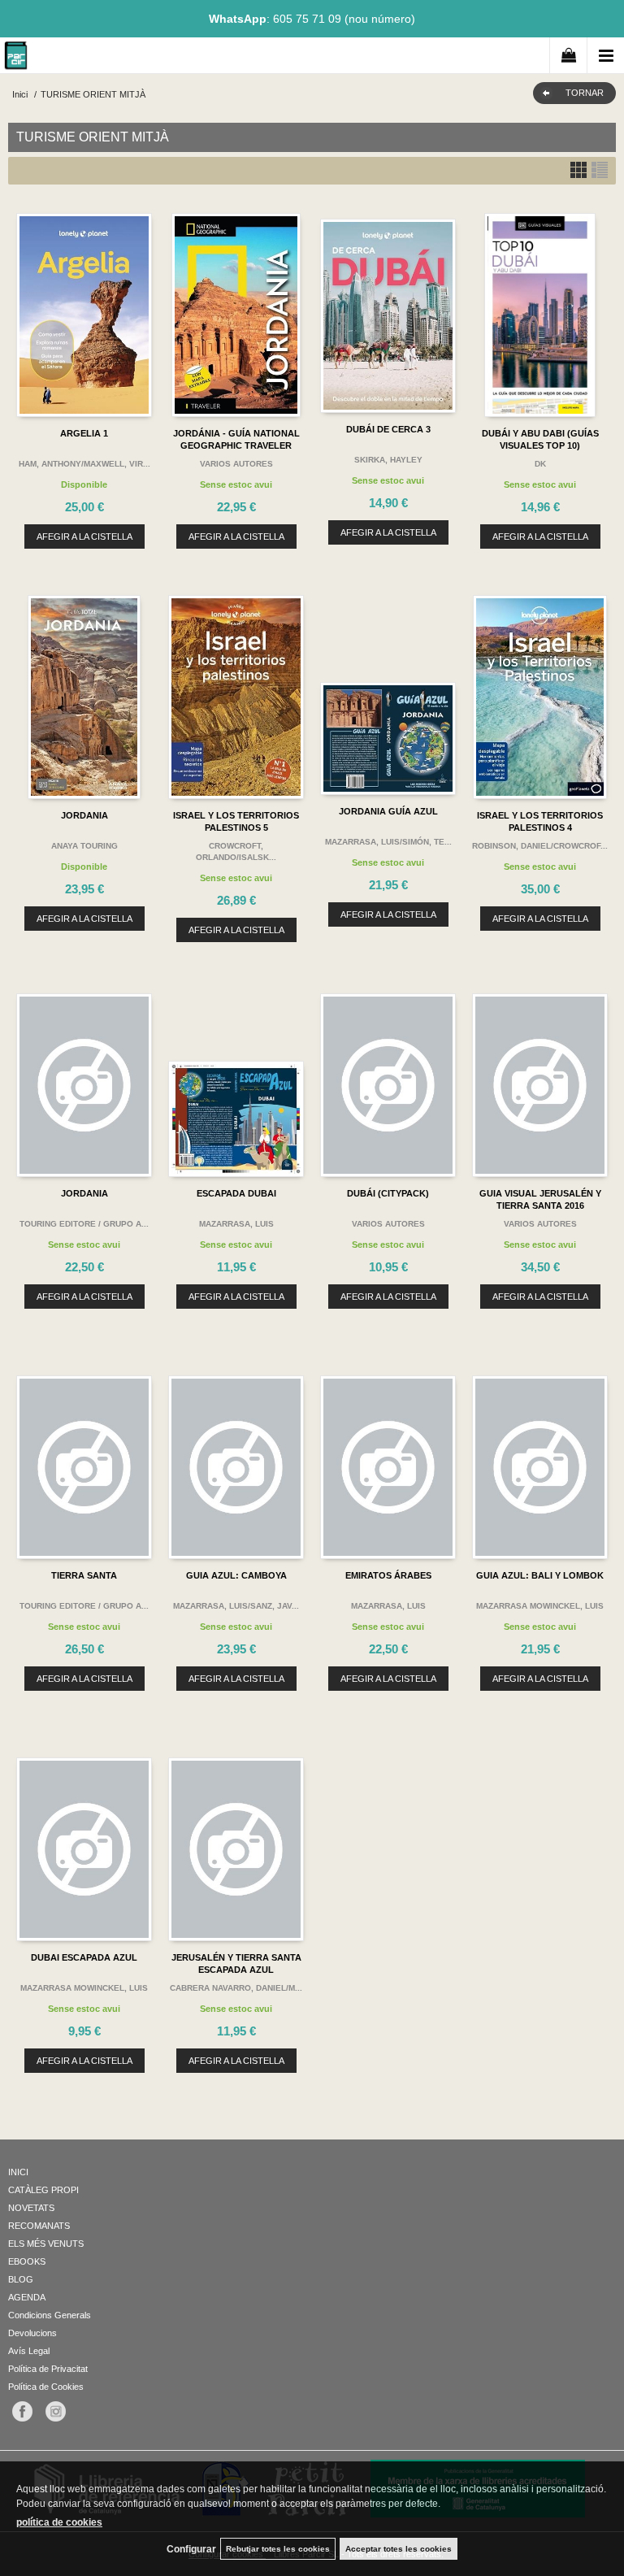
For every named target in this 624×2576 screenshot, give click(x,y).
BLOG (21, 2279)
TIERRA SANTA (84, 1575)
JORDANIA (84, 815)
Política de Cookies (46, 2387)
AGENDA (27, 2297)
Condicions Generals (50, 2315)
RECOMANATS (39, 2226)
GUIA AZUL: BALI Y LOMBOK (540, 1575)
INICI (18, 2172)
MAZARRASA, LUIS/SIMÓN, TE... (388, 842)
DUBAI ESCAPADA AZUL (84, 1957)
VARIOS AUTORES (236, 464)
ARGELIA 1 (84, 433)
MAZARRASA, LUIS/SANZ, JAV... (236, 1606)
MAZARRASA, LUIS (236, 1224)
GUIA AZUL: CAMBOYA (236, 1575)
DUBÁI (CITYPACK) (388, 1193)
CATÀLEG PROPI (43, 2190)
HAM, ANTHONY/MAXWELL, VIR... (84, 464)
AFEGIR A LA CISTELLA (84, 536)
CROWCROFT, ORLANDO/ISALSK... (236, 851)
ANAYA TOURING (84, 846)
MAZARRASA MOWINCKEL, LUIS (540, 1606)
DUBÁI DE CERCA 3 (388, 429)
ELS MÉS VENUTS (46, 2244)
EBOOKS (27, 2261)
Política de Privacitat (48, 2369)
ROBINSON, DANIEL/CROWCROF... (540, 846)
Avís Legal (29, 2351)
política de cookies (59, 2522)
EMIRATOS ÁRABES (388, 1575)
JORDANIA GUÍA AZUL (388, 811)
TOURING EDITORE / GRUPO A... (84, 1224)
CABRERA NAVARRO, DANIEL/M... (236, 1988)
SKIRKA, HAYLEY (388, 460)
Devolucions (32, 2333)
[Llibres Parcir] (16, 58)
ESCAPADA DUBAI (236, 1193)
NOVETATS (31, 2208)
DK (540, 464)
